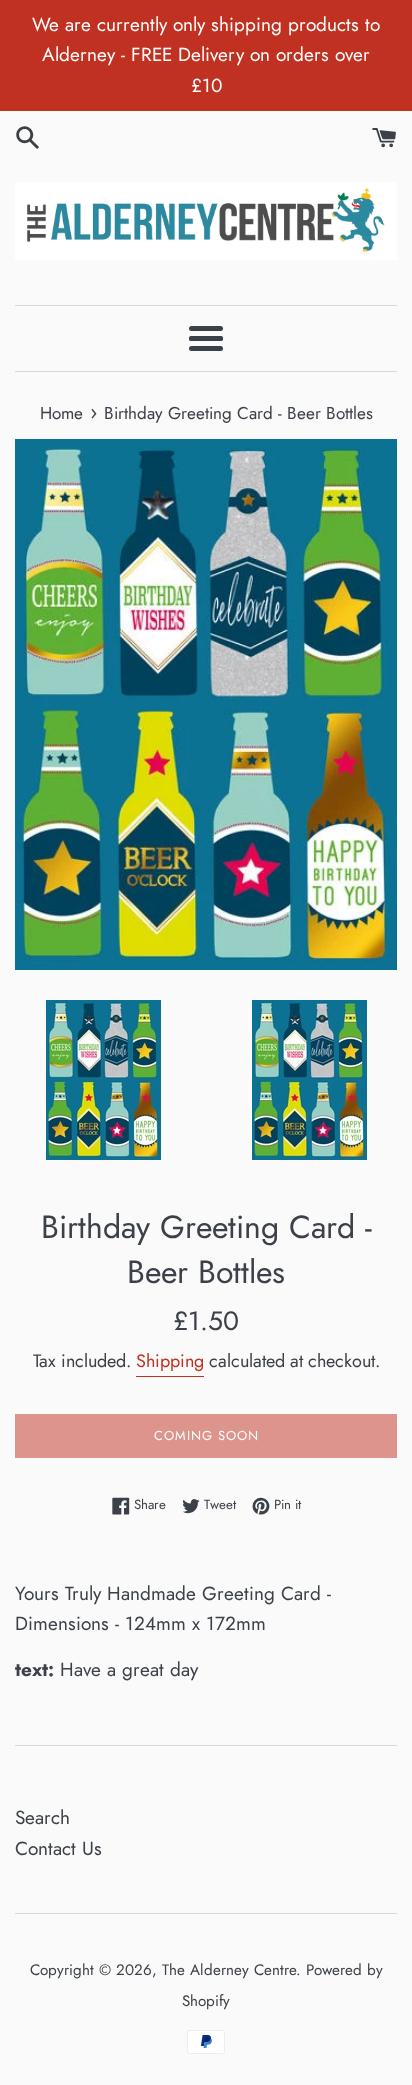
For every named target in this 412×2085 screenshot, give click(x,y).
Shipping (170, 1361)
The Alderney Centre (229, 1970)
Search (42, 1817)
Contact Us (58, 1848)
